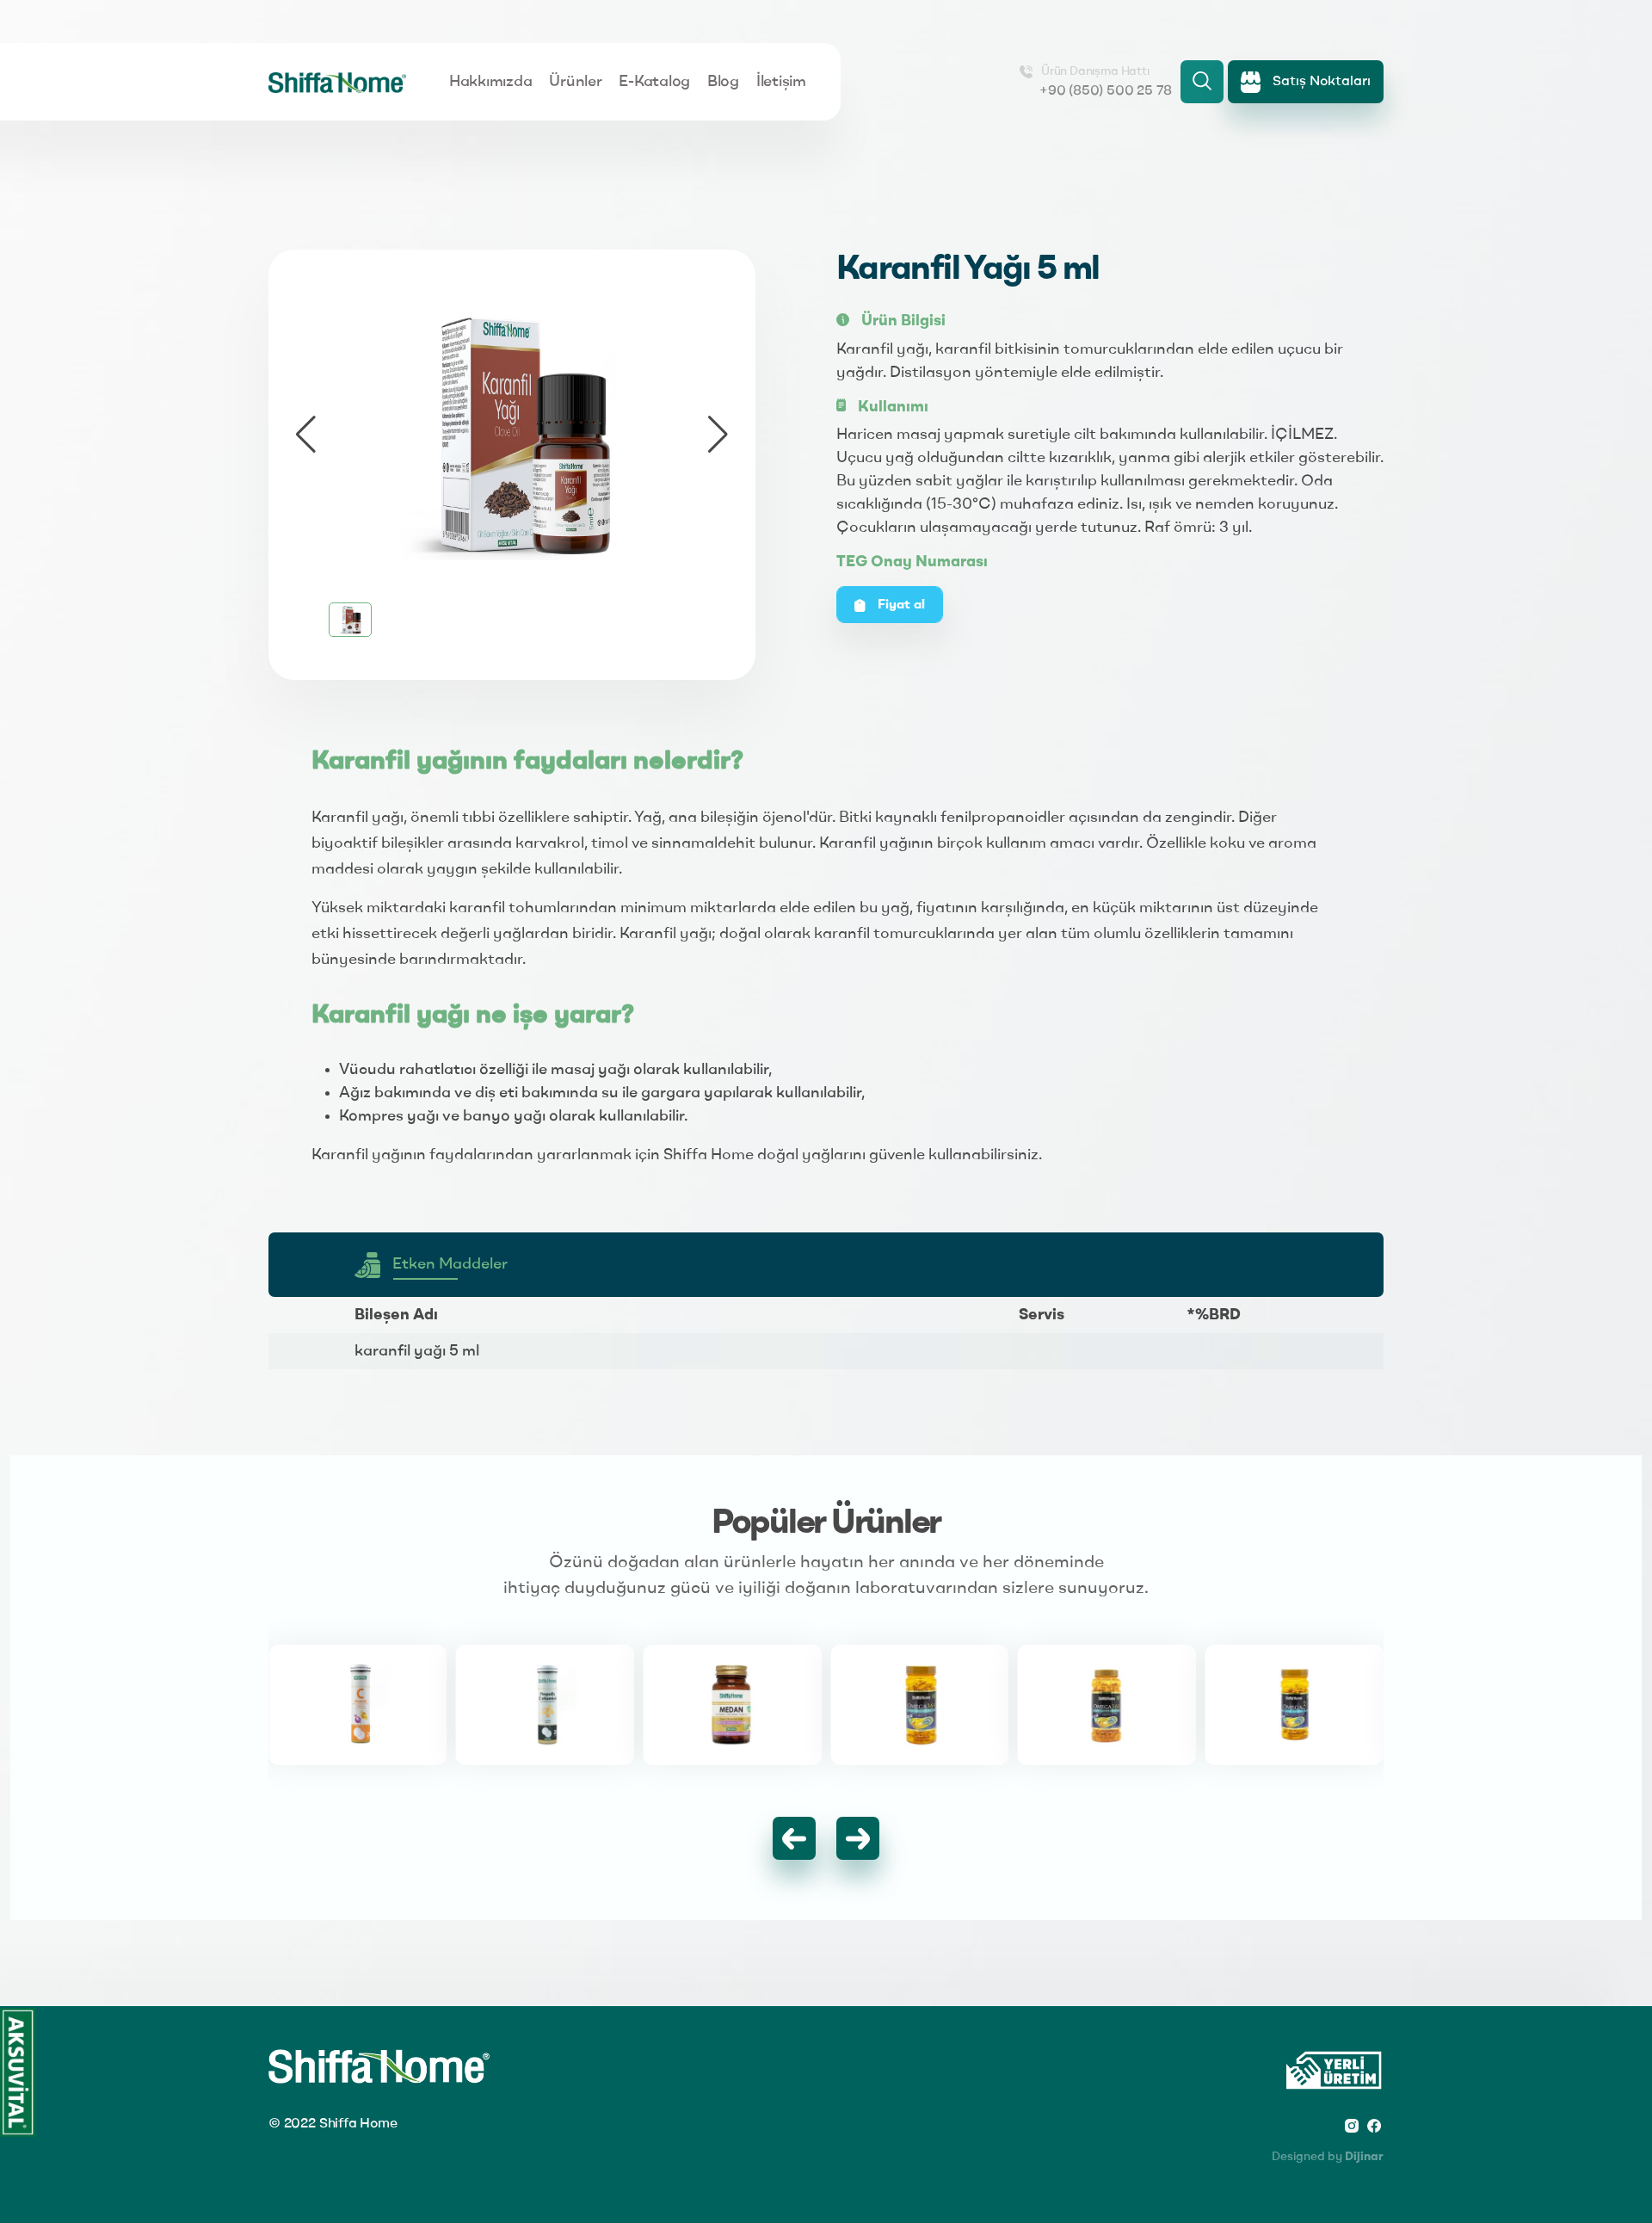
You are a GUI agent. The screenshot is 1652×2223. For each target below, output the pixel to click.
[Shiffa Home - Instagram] (1352, 2125)
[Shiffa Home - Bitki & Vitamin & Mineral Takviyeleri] (337, 82)
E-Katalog (654, 82)
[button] (718, 435)
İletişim (781, 82)
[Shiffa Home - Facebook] (1374, 2125)
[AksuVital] (18, 2072)
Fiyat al (900, 605)
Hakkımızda (490, 82)
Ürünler (575, 82)
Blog (723, 82)
